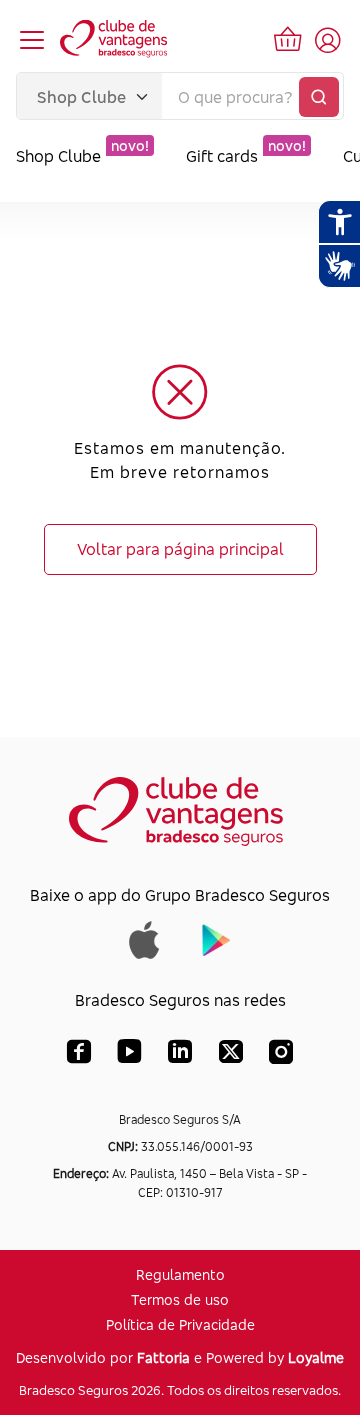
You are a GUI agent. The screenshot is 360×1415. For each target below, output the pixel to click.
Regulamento (180, 1274)
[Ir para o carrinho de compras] (288, 40)
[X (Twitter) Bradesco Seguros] (231, 1056)
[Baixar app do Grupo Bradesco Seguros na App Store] (144, 938)
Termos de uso (180, 1299)
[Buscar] (319, 97)
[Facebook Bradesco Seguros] (79, 1056)
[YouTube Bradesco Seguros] (129, 1056)
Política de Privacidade (180, 1324)
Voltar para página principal (180, 549)
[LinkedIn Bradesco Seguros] (180, 1056)
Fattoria (163, 1357)
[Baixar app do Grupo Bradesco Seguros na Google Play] (216, 938)
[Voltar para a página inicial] (115, 40)
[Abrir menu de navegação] (32, 40)
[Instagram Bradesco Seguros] (281, 1056)
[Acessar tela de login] (328, 40)
